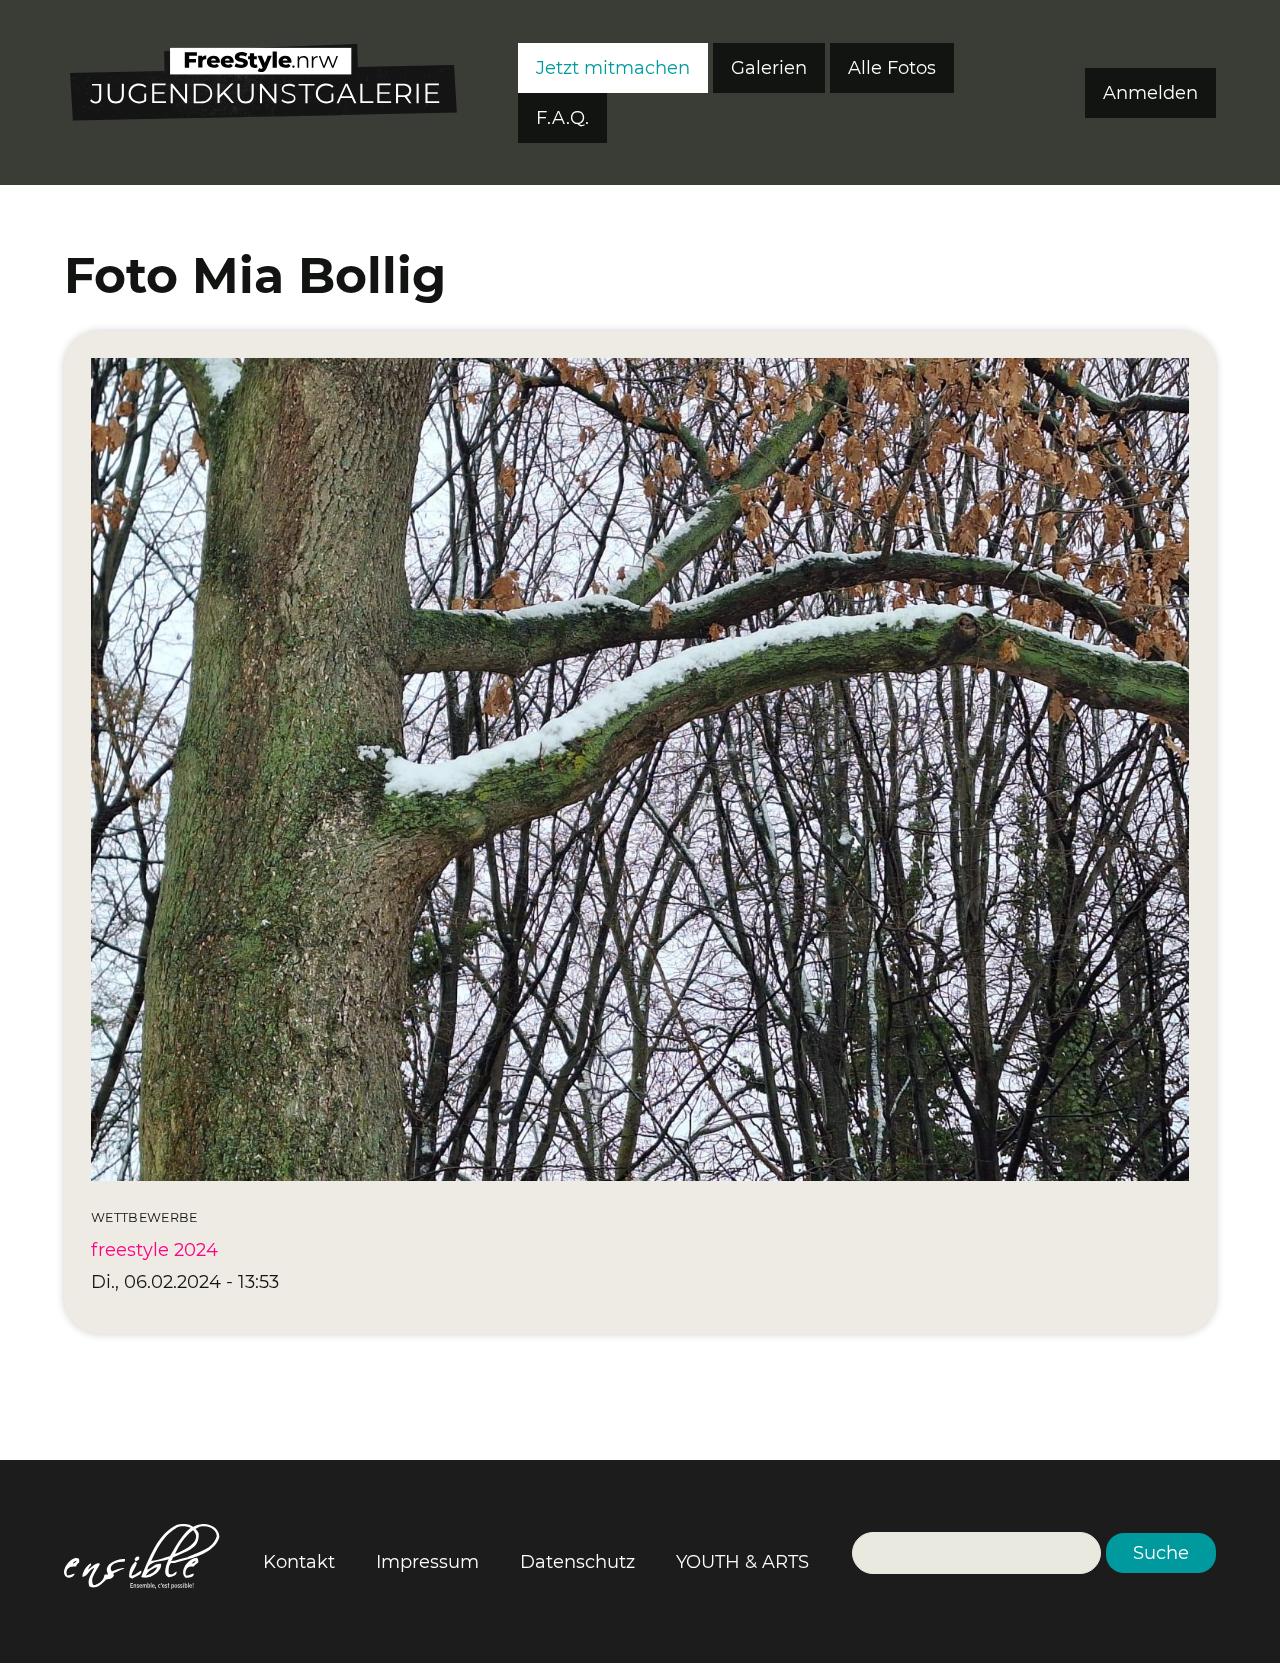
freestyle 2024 (154, 1250)
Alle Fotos (892, 68)
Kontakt (299, 1562)
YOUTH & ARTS (742, 1562)
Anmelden (1150, 93)
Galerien (769, 68)
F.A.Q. (562, 118)
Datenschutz (577, 1562)
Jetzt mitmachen (613, 68)
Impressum (427, 1562)
